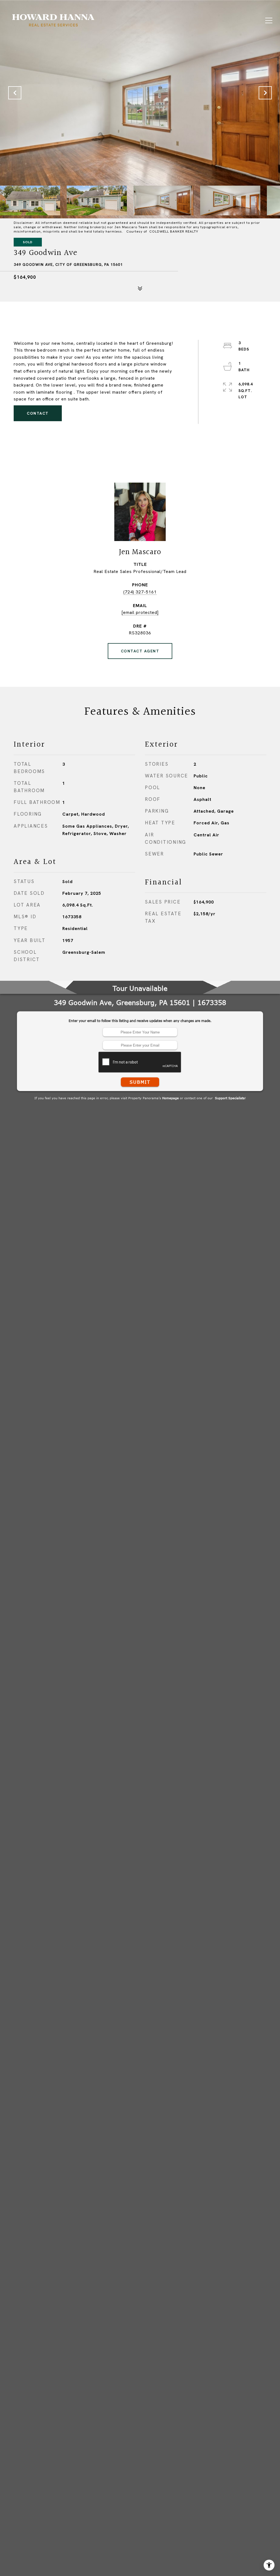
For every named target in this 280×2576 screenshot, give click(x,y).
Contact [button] (38, 413)
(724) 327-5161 (140, 592)
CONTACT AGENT (140, 651)
